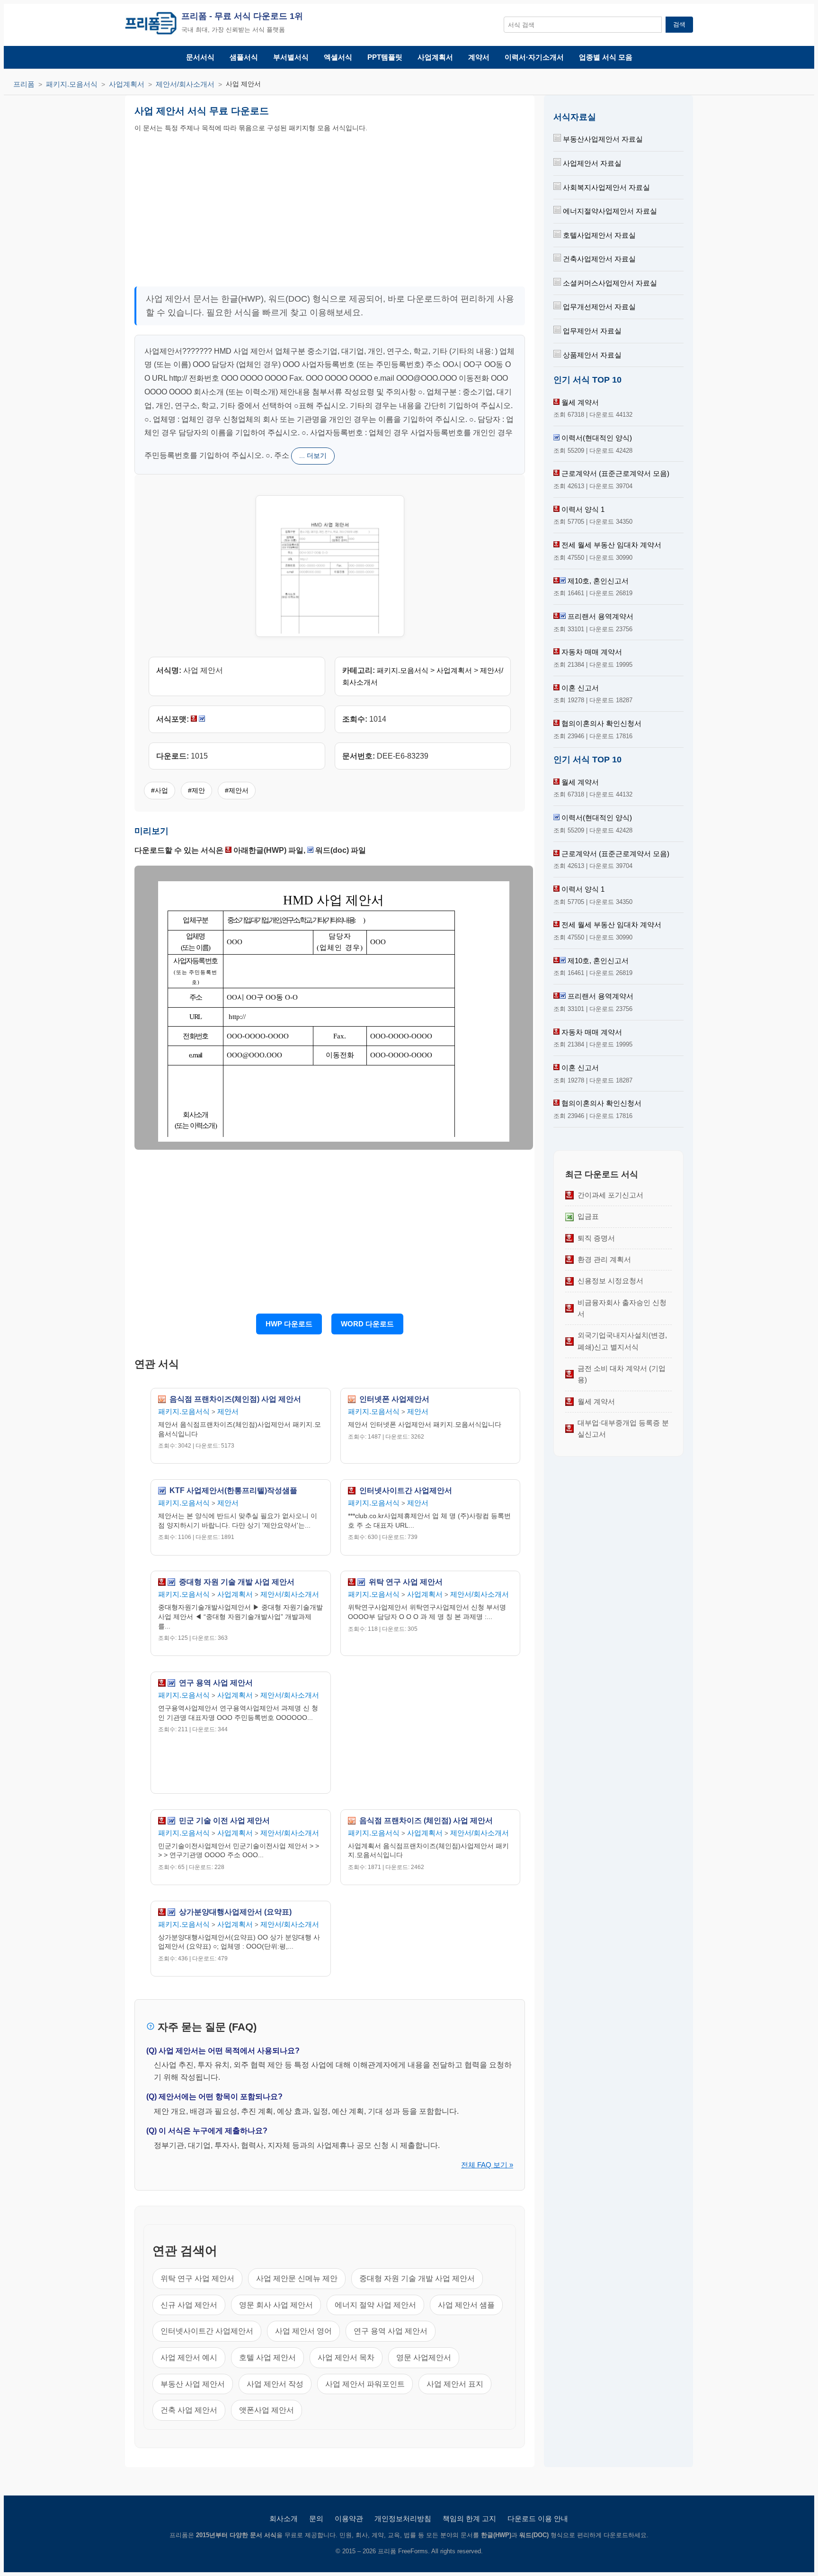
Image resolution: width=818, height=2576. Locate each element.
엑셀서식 (338, 57)
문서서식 (200, 57)
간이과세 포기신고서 (610, 1195)
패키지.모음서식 (72, 84)
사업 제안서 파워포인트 (365, 2384)
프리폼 (24, 84)
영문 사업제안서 (424, 2357)
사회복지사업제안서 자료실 (605, 187)
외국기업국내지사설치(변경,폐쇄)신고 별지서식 (622, 1341)
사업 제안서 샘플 (466, 2305)
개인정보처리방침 (403, 2518)
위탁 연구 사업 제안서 (406, 1582)
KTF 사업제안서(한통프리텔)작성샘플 (233, 1491)
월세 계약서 (580, 402)
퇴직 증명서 (596, 1238)
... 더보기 (313, 456)
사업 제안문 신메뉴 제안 (297, 2278)
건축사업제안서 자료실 (598, 259)
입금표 (588, 1216)
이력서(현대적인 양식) (597, 438)
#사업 (160, 790)
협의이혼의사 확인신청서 (601, 723)
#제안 (196, 790)
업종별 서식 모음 (606, 57)
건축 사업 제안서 (189, 2410)
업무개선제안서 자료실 (598, 307)
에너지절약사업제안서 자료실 (609, 211)
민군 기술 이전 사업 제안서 (224, 1821)
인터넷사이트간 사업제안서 (406, 1491)
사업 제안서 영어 (303, 2331)
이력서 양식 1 (583, 509)
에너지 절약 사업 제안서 (375, 2305)
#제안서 (237, 790)
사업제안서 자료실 (591, 163)
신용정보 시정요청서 (610, 1281)
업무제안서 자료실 (591, 331)
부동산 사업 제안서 (193, 2384)
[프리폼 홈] (151, 25)
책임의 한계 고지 (469, 2518)
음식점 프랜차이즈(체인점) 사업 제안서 (235, 1399)
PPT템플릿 (385, 57)
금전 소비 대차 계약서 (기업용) (622, 1374)
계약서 (479, 57)
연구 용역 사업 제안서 (216, 1683)
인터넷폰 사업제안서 (394, 1399)
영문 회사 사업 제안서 (276, 2305)
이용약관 (349, 2518)
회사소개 (284, 2518)
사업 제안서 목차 (346, 2357)
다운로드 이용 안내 (538, 2518)
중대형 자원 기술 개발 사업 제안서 (237, 1582)
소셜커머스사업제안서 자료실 (609, 283)
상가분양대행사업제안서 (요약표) (235, 1912)
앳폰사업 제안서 (267, 2410)
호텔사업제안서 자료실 (598, 235)
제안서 (228, 1411)
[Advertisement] (231, 207)
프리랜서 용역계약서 (600, 616)
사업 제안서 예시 (189, 2357)
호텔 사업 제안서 (267, 2357)
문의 (316, 2518)
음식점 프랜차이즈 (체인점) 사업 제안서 (426, 1821)
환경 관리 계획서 (604, 1259)
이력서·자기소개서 (534, 57)
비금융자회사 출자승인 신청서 (622, 1308)
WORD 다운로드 (367, 1324)
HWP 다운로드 (289, 1324)
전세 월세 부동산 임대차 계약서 (611, 545)
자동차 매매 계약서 (592, 652)
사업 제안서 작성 (275, 2384)
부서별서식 (291, 57)
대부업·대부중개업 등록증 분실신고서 (623, 1428)
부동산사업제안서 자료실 (602, 139)
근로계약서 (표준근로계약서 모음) (615, 473)
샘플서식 (244, 57)
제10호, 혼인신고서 (598, 581)
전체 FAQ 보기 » (487, 2165)
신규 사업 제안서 (189, 2305)
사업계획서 (435, 57)
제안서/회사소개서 (185, 84)
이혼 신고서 (580, 688)
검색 (679, 24)
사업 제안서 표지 (455, 2384)
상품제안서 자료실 (591, 355)
